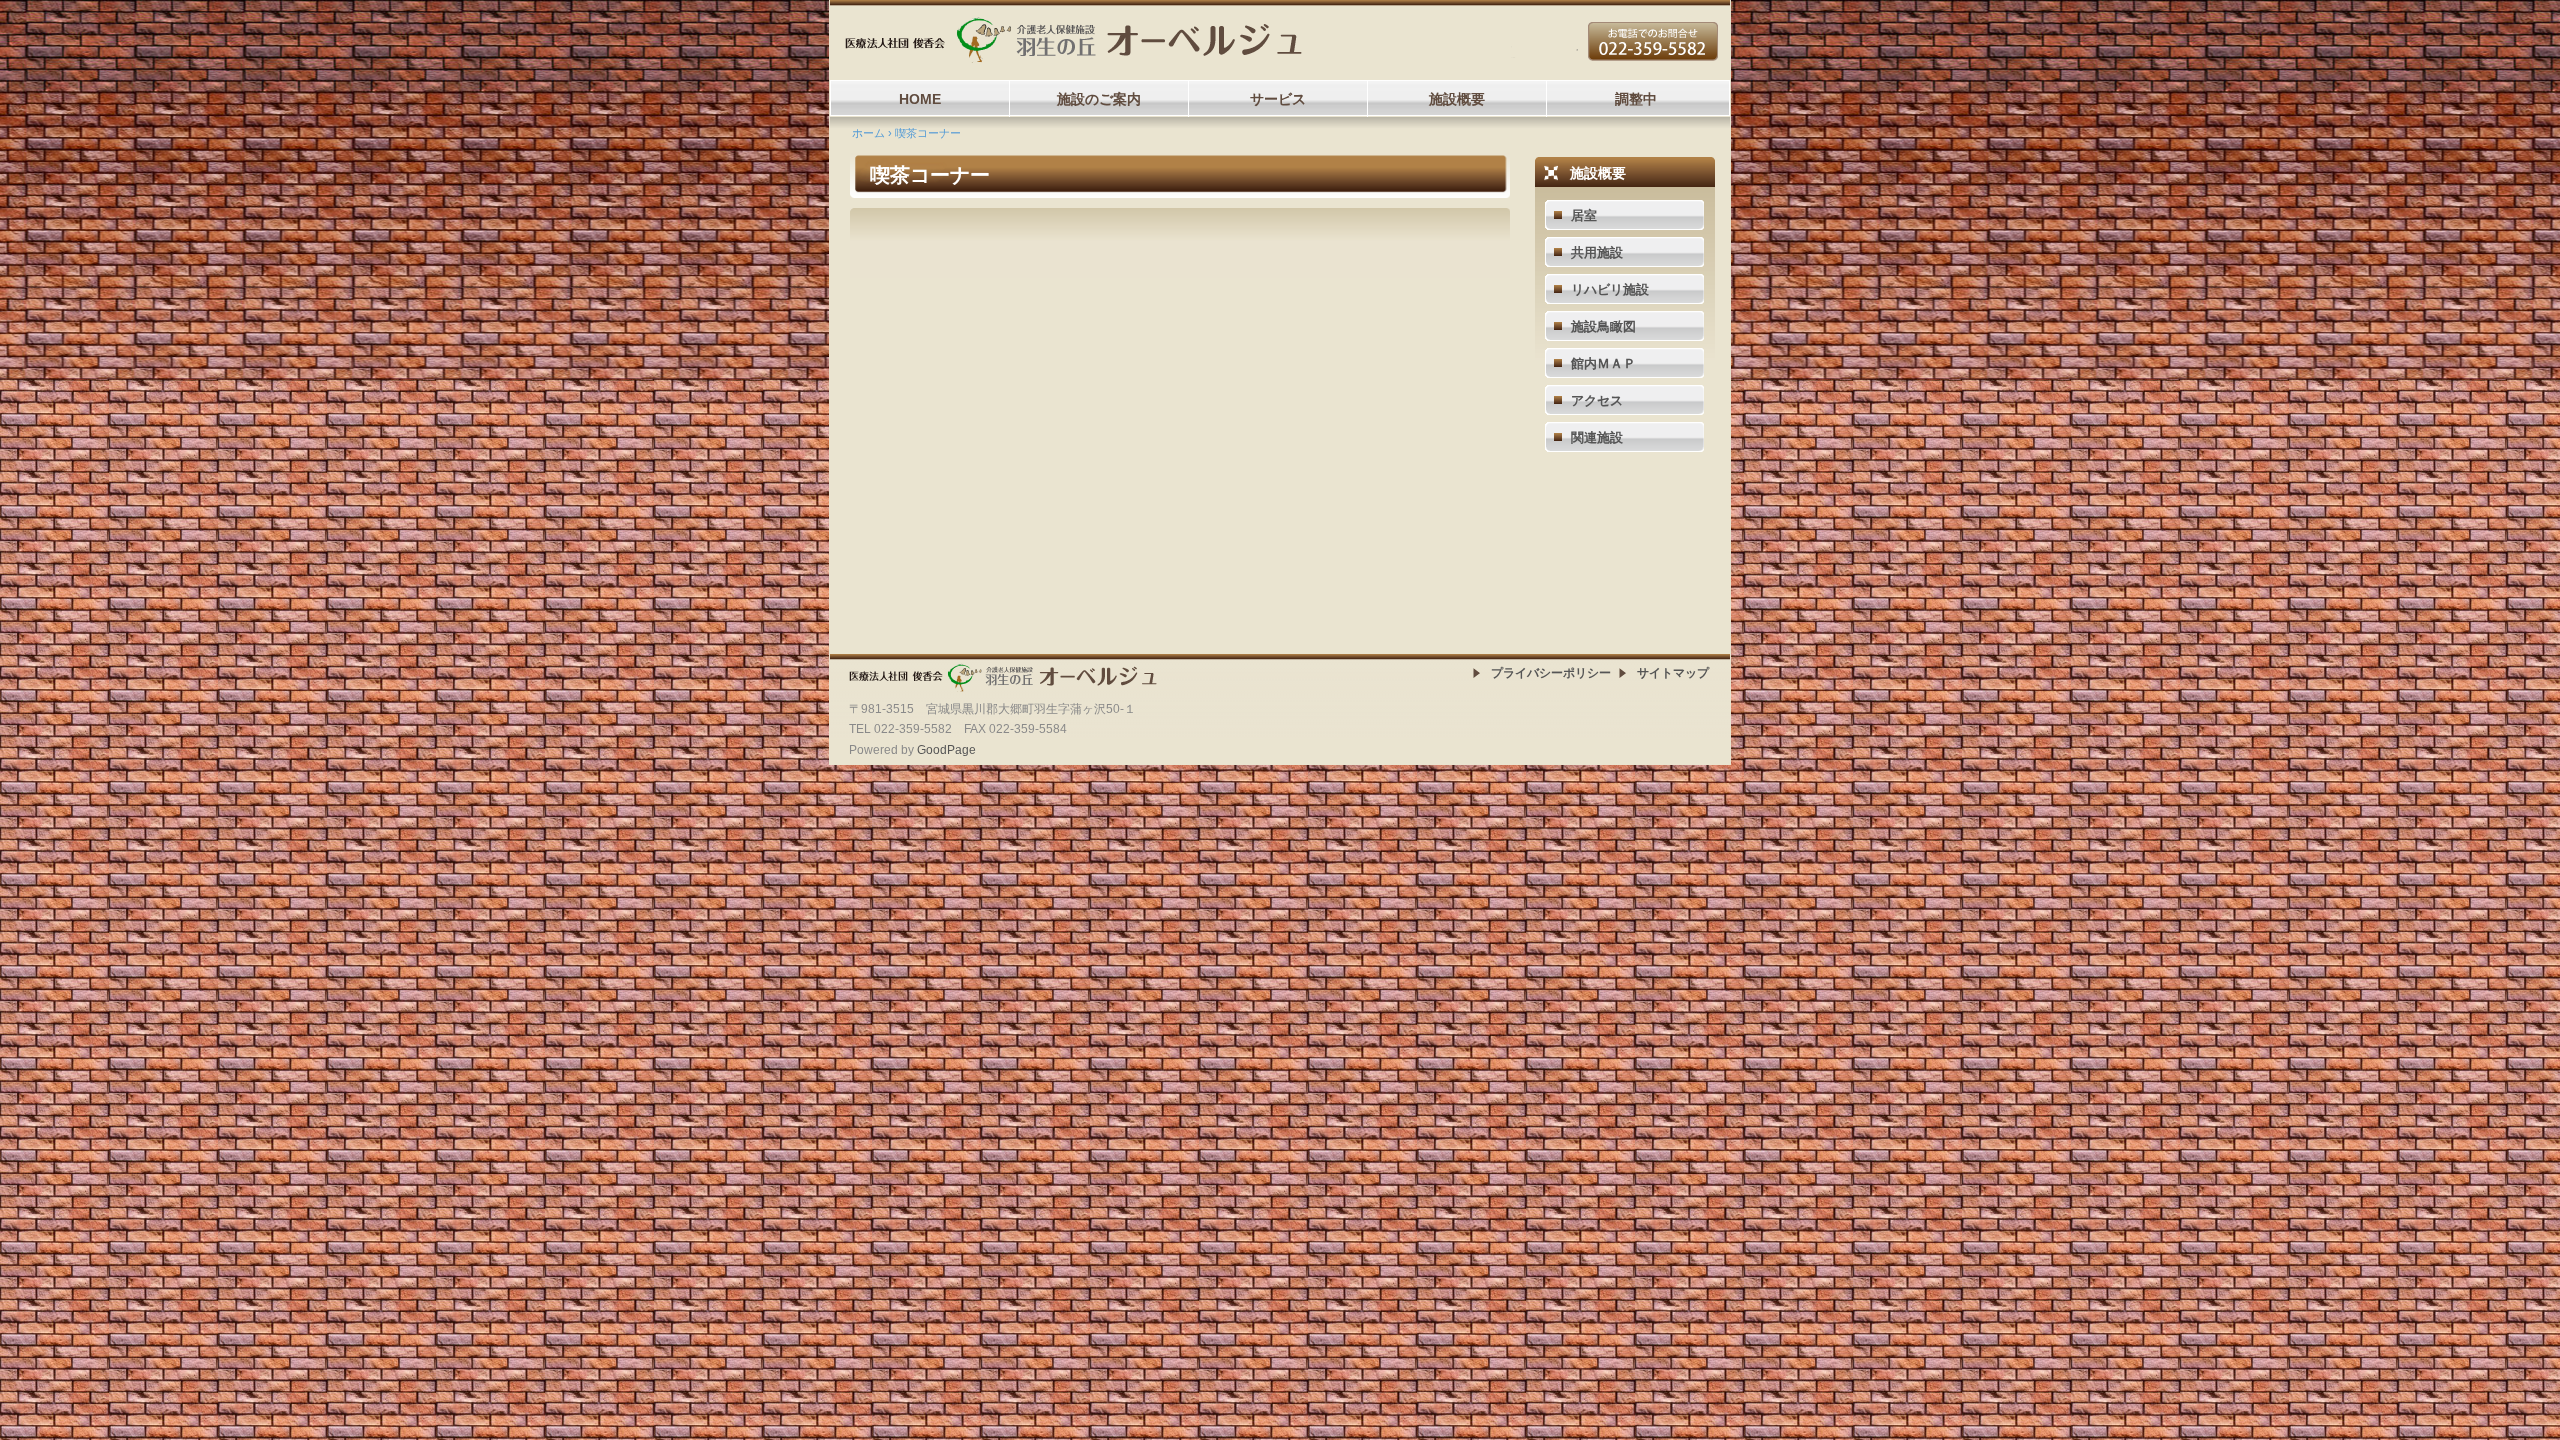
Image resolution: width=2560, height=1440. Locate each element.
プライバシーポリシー (1551, 673)
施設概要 (1457, 99)
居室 (1584, 215)
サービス (1278, 99)
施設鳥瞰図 (1603, 326)
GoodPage (946, 750)
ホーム (868, 133)
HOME (920, 99)
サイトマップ (1673, 673)
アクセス (1597, 400)
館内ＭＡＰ (1603, 363)
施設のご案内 (1099, 99)
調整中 (1636, 99)
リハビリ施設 (1610, 289)
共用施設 (1597, 252)
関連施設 (1597, 437)
